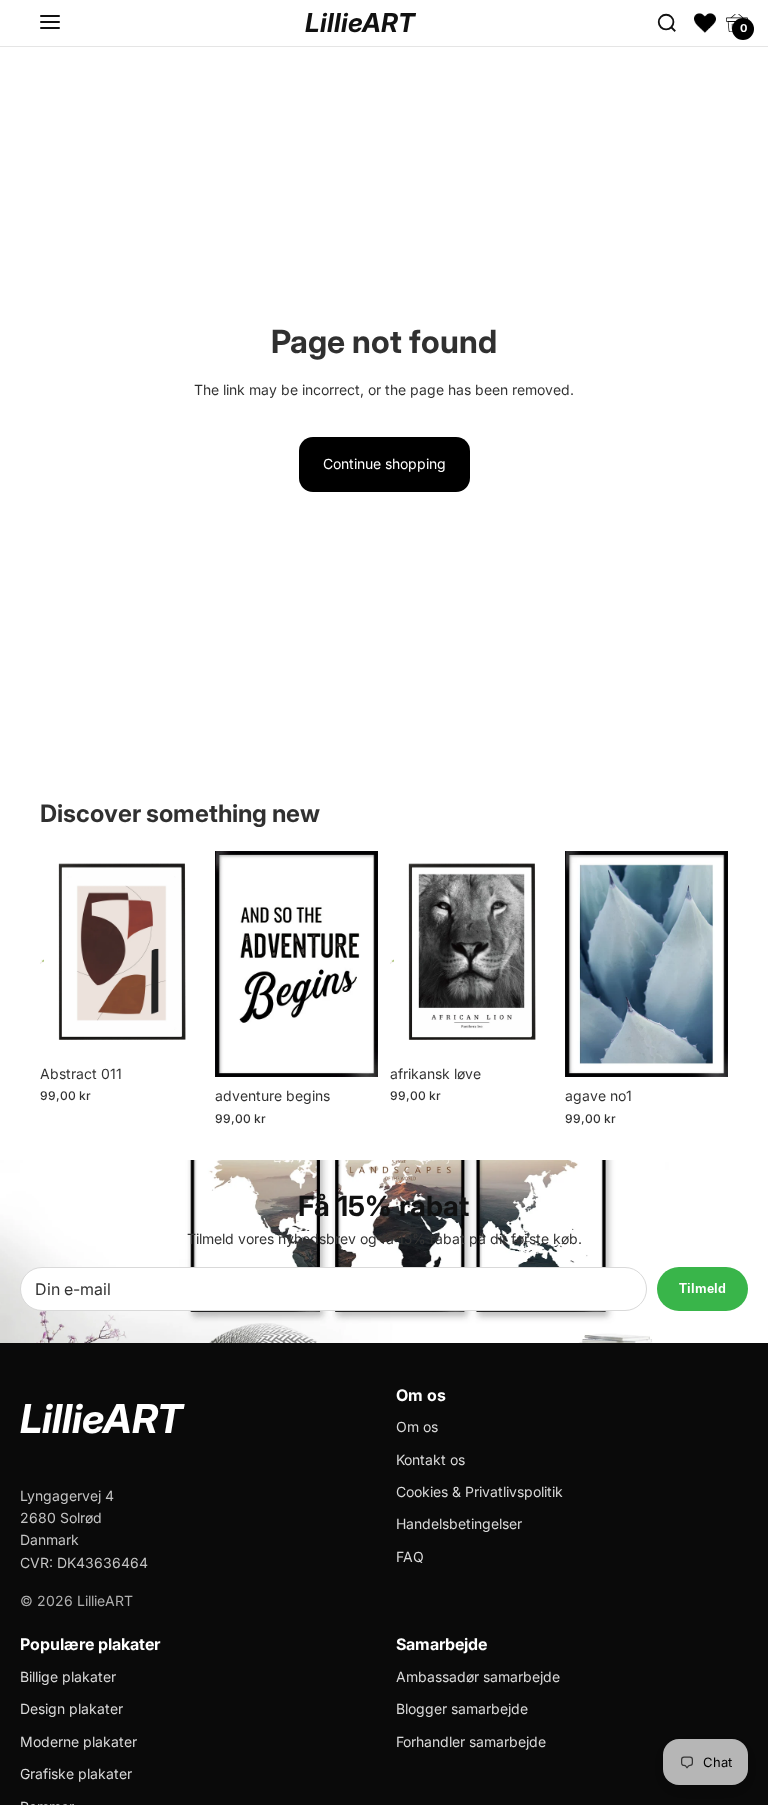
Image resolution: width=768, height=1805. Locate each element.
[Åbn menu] (50, 23)
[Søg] (667, 23)
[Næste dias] (187, 953)
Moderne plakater (78, 1741)
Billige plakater (68, 1676)
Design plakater (71, 1708)
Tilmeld (702, 1288)
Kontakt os (430, 1459)
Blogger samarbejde (462, 1708)
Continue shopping (384, 463)
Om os (417, 1426)
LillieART (360, 22)
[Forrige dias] (55, 953)
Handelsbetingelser (459, 1523)
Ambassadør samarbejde (478, 1676)
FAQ (410, 1556)
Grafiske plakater (76, 1773)
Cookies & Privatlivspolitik (479, 1491)
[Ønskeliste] (705, 23)
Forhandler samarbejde (471, 1741)
